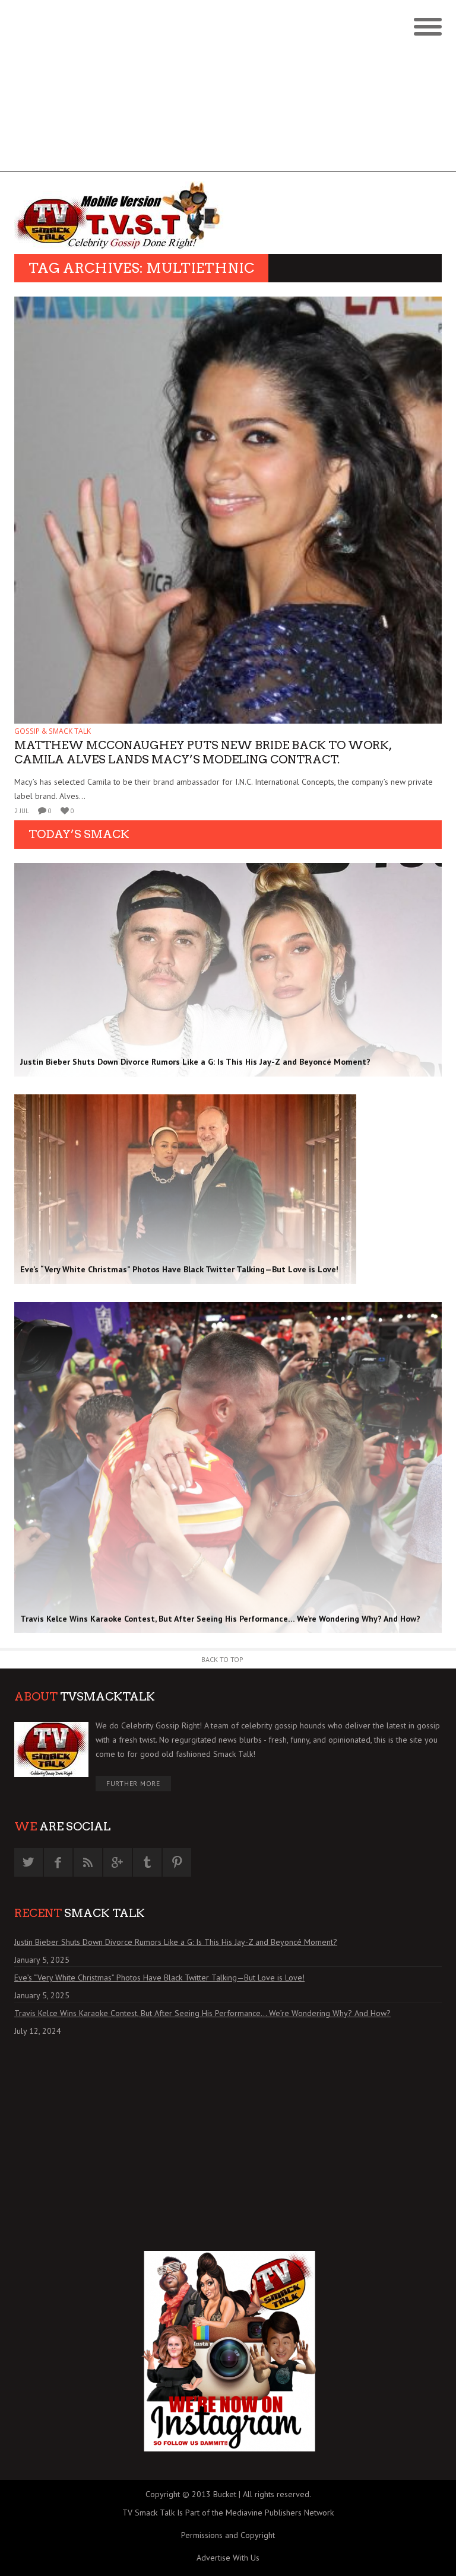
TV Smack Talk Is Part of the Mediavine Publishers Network (228, 2513)
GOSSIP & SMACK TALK (53, 731)
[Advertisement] (228, 89)
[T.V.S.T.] (121, 216)
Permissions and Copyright (228, 2535)
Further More (133, 1783)
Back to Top (222, 1659)
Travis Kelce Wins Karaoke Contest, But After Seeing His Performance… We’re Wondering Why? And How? (202, 2013)
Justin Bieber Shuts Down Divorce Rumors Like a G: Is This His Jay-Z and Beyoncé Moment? (176, 1942)
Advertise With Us (228, 2558)
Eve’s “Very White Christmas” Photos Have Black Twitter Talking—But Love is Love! (159, 1978)
